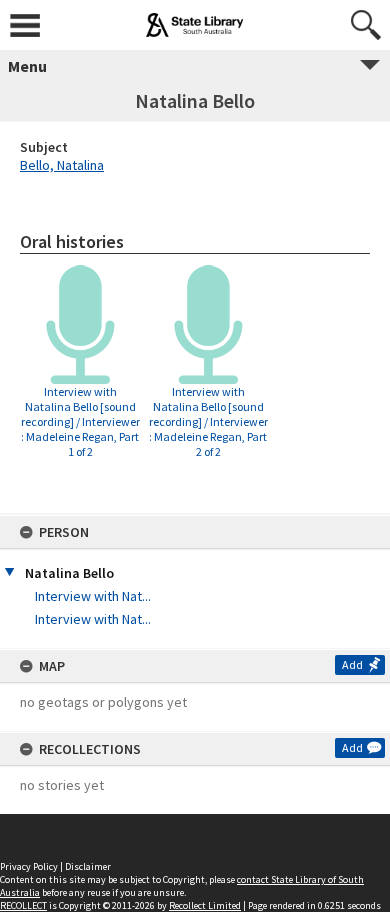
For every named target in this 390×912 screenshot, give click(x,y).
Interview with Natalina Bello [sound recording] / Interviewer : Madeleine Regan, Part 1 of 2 (80, 421)
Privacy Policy (29, 866)
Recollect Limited (205, 905)
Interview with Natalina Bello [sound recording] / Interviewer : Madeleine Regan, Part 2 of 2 (208, 421)
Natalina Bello (69, 573)
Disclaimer (88, 866)
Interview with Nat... (93, 596)
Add (352, 664)
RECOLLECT (23, 905)
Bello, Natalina (62, 165)
